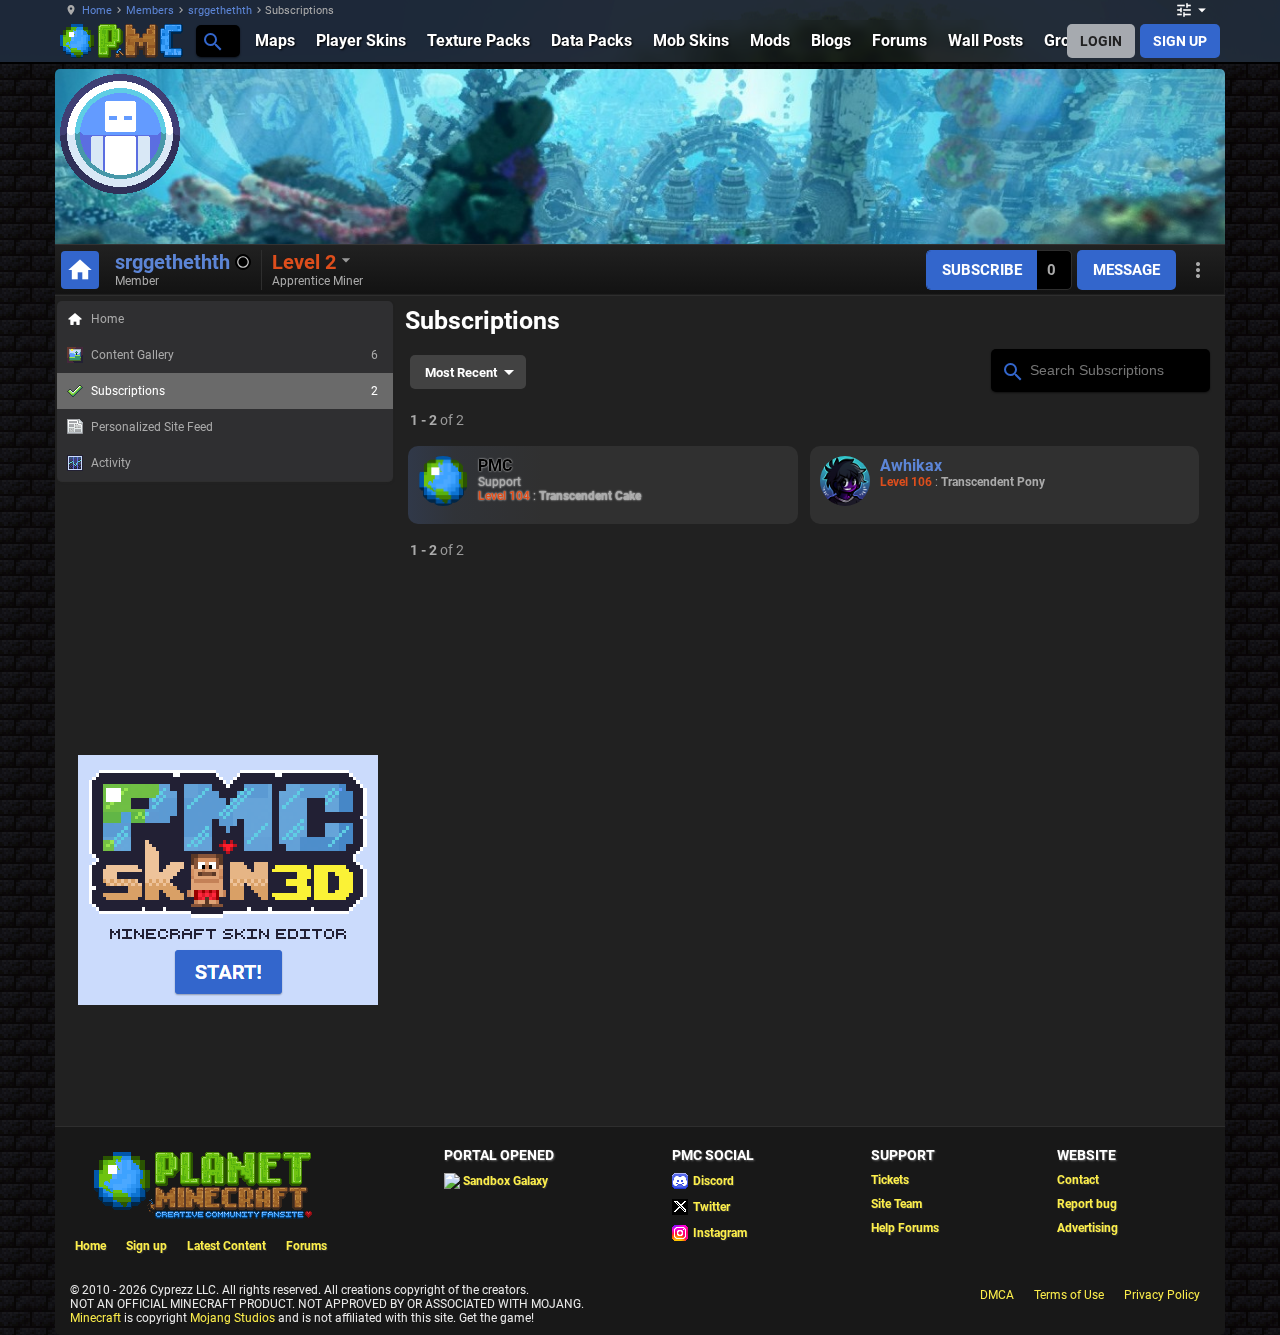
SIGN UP (1180, 41)
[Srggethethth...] (211, 40)
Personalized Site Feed (152, 427)
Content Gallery (234, 355)
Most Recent (461, 372)
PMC (495, 465)
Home (97, 10)
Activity (111, 463)
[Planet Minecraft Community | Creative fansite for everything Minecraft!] (201, 1183)
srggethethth (220, 10)
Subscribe (982, 270)
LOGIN (1101, 41)
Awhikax (911, 465)
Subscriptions (234, 391)
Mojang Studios (232, 1318)
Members (150, 10)
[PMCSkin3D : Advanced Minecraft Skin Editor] (228, 1001)
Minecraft (95, 1318)
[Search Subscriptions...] (1011, 369)
